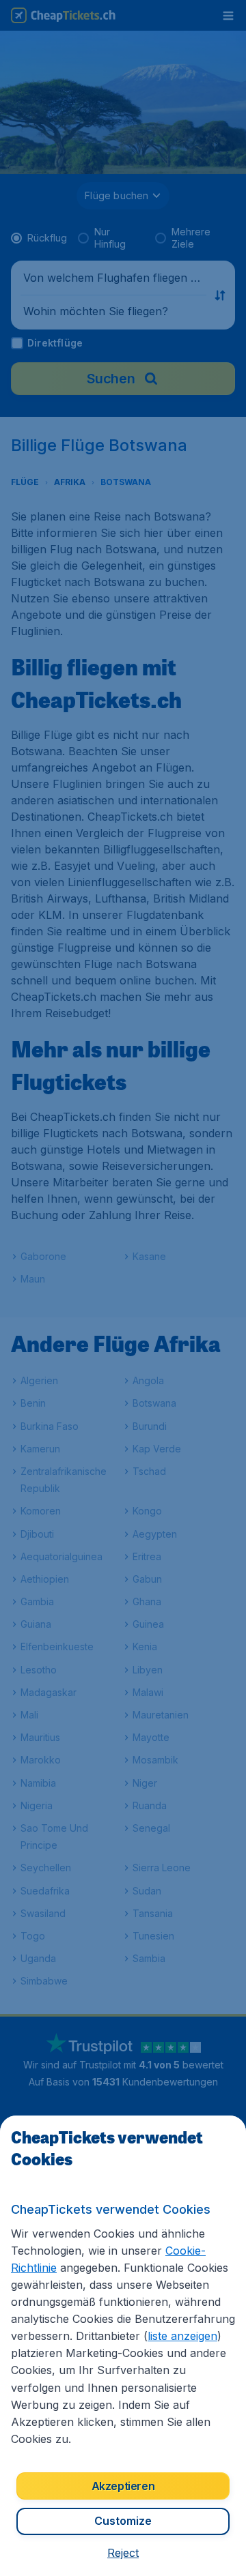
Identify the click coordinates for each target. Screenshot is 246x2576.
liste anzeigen (182, 2336)
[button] (123, 2553)
